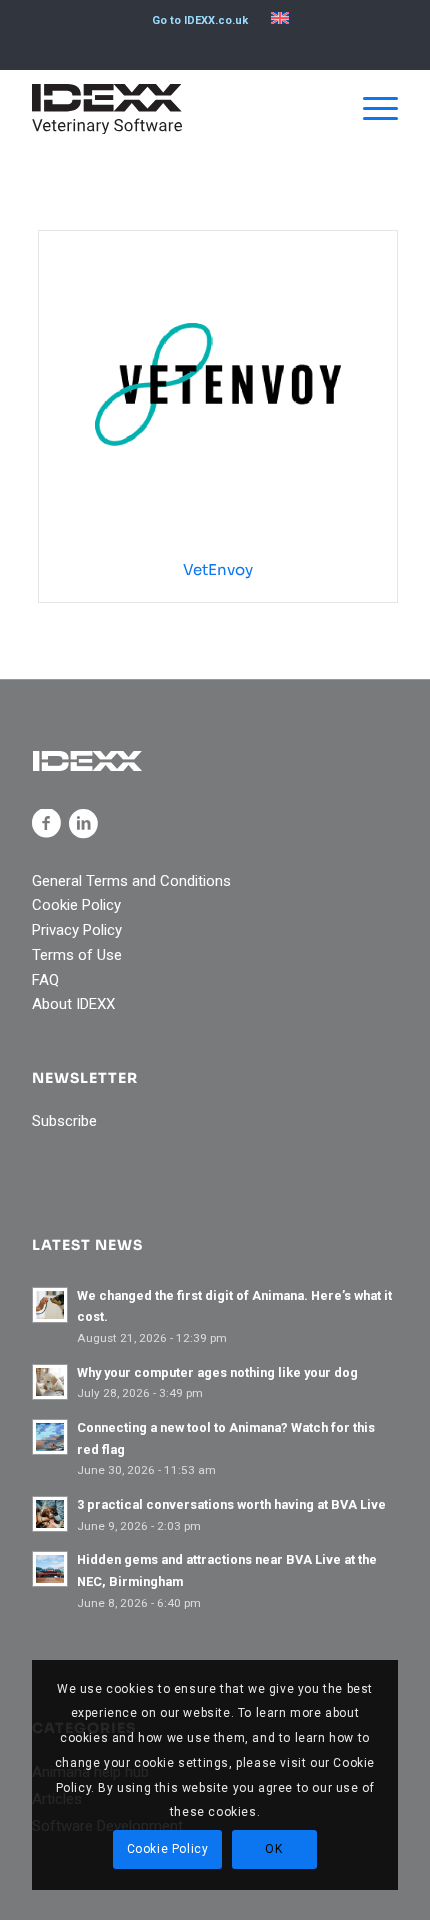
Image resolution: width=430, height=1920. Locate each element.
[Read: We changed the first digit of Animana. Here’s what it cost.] (50, 1305)
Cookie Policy (76, 905)
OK (273, 1849)
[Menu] (370, 109)
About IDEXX (73, 1004)
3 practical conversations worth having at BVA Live (231, 1504)
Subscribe (64, 1121)
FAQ (45, 980)
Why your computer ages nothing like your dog (217, 1372)
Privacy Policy (77, 930)
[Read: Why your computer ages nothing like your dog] (50, 1382)
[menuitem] (200, 21)
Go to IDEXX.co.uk (200, 20)
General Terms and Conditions (131, 881)
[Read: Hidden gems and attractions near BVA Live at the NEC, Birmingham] (50, 1569)
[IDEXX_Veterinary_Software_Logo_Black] (178, 109)
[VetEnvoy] (218, 384)
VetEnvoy (218, 569)
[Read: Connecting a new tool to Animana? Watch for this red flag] (50, 1437)
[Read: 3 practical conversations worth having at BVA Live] (50, 1514)
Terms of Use (77, 955)
